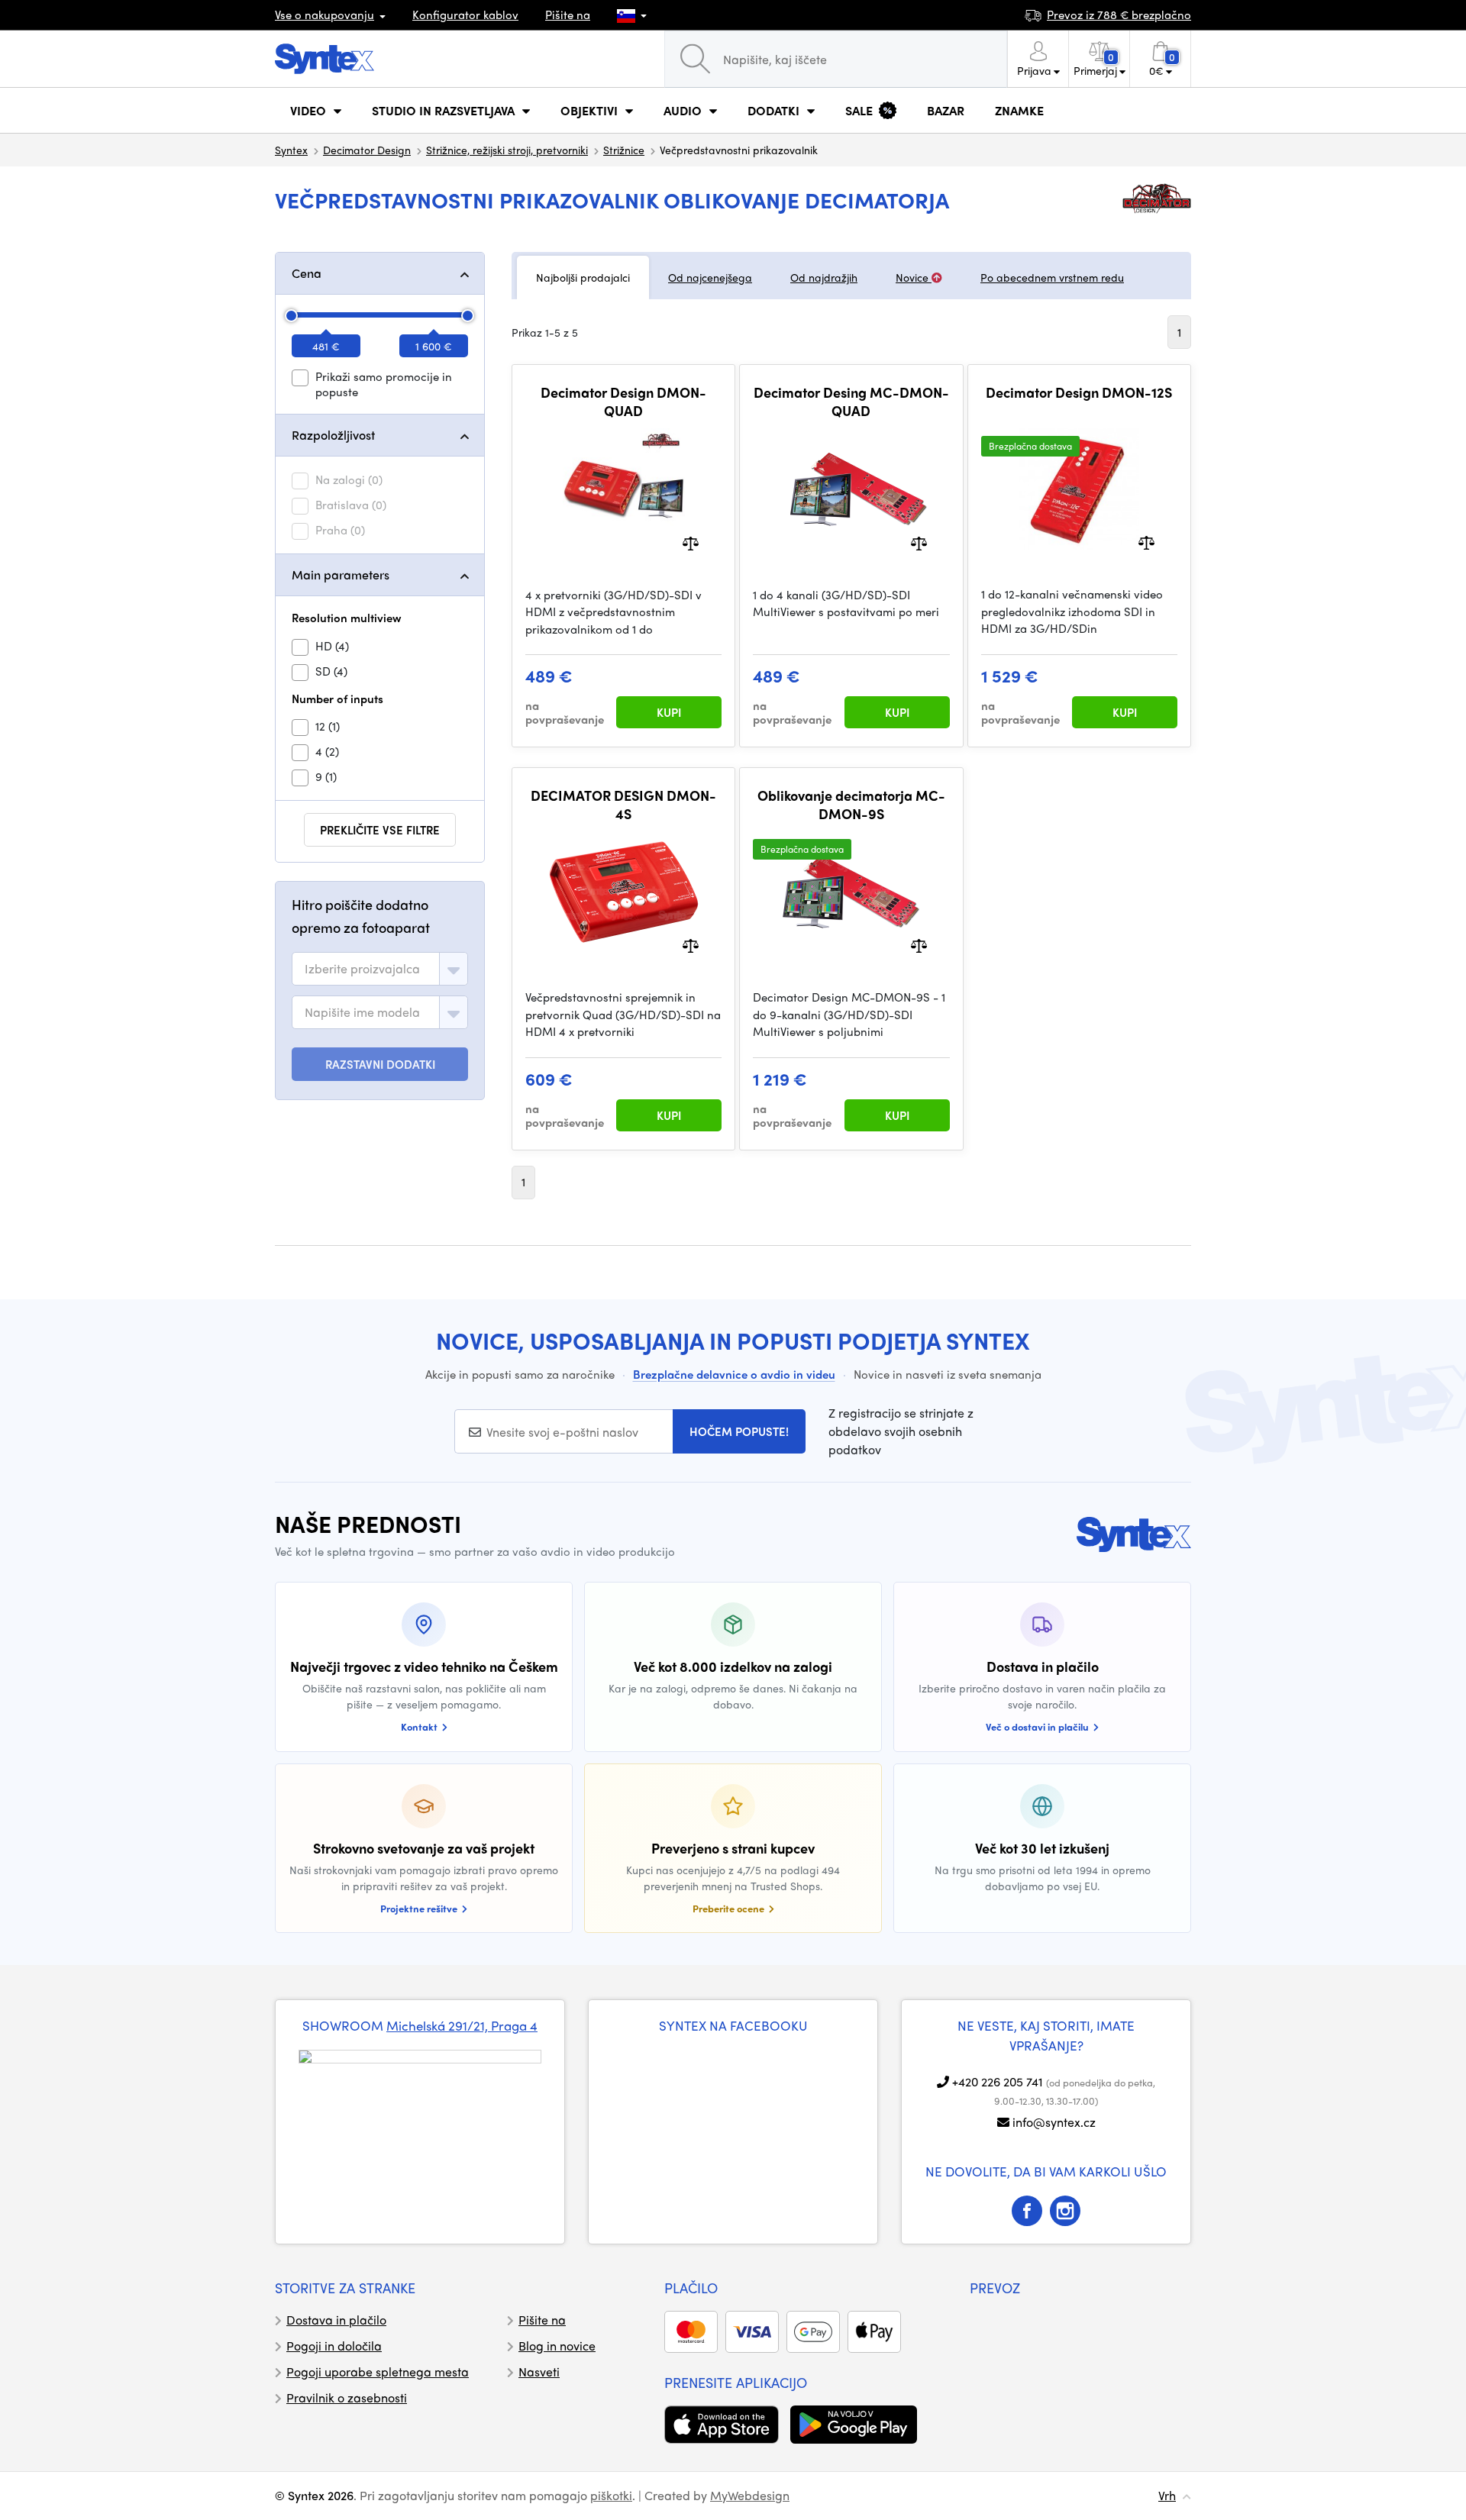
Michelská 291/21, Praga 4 (462, 2025)
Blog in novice (557, 2346)
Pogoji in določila (334, 2346)
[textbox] (362, 969)
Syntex (291, 150)
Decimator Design (367, 150)
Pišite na (568, 15)
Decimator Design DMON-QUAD (623, 401)
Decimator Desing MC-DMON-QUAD (851, 401)
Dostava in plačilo (336, 2320)
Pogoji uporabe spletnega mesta (378, 2372)
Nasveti (539, 2372)
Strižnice (624, 150)
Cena (307, 273)
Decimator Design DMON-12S (1079, 392)
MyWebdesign (750, 2495)
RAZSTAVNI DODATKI (380, 1064)
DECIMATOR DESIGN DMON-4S (623, 804)
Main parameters (341, 574)
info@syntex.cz (1054, 2122)
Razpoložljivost (333, 435)
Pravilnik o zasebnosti (347, 2397)
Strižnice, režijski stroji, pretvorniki (507, 150)
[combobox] (380, 969)
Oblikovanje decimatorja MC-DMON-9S (851, 804)
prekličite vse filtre (380, 830)
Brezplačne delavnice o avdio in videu (734, 1374)
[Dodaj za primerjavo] (691, 542)
